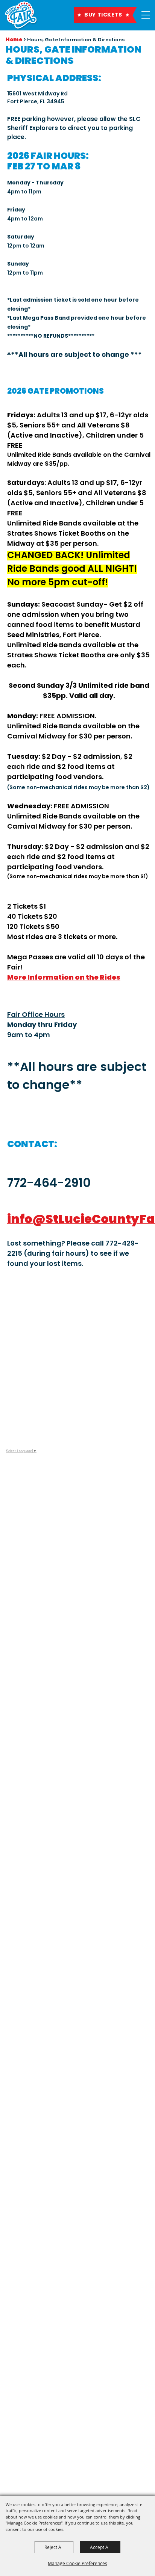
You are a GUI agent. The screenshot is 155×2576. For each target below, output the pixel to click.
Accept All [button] (100, 2547)
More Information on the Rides (64, 977)
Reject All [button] (54, 2547)
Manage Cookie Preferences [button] (77, 2563)
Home (14, 40)
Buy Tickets (103, 15)
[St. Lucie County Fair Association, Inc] (21, 16)
